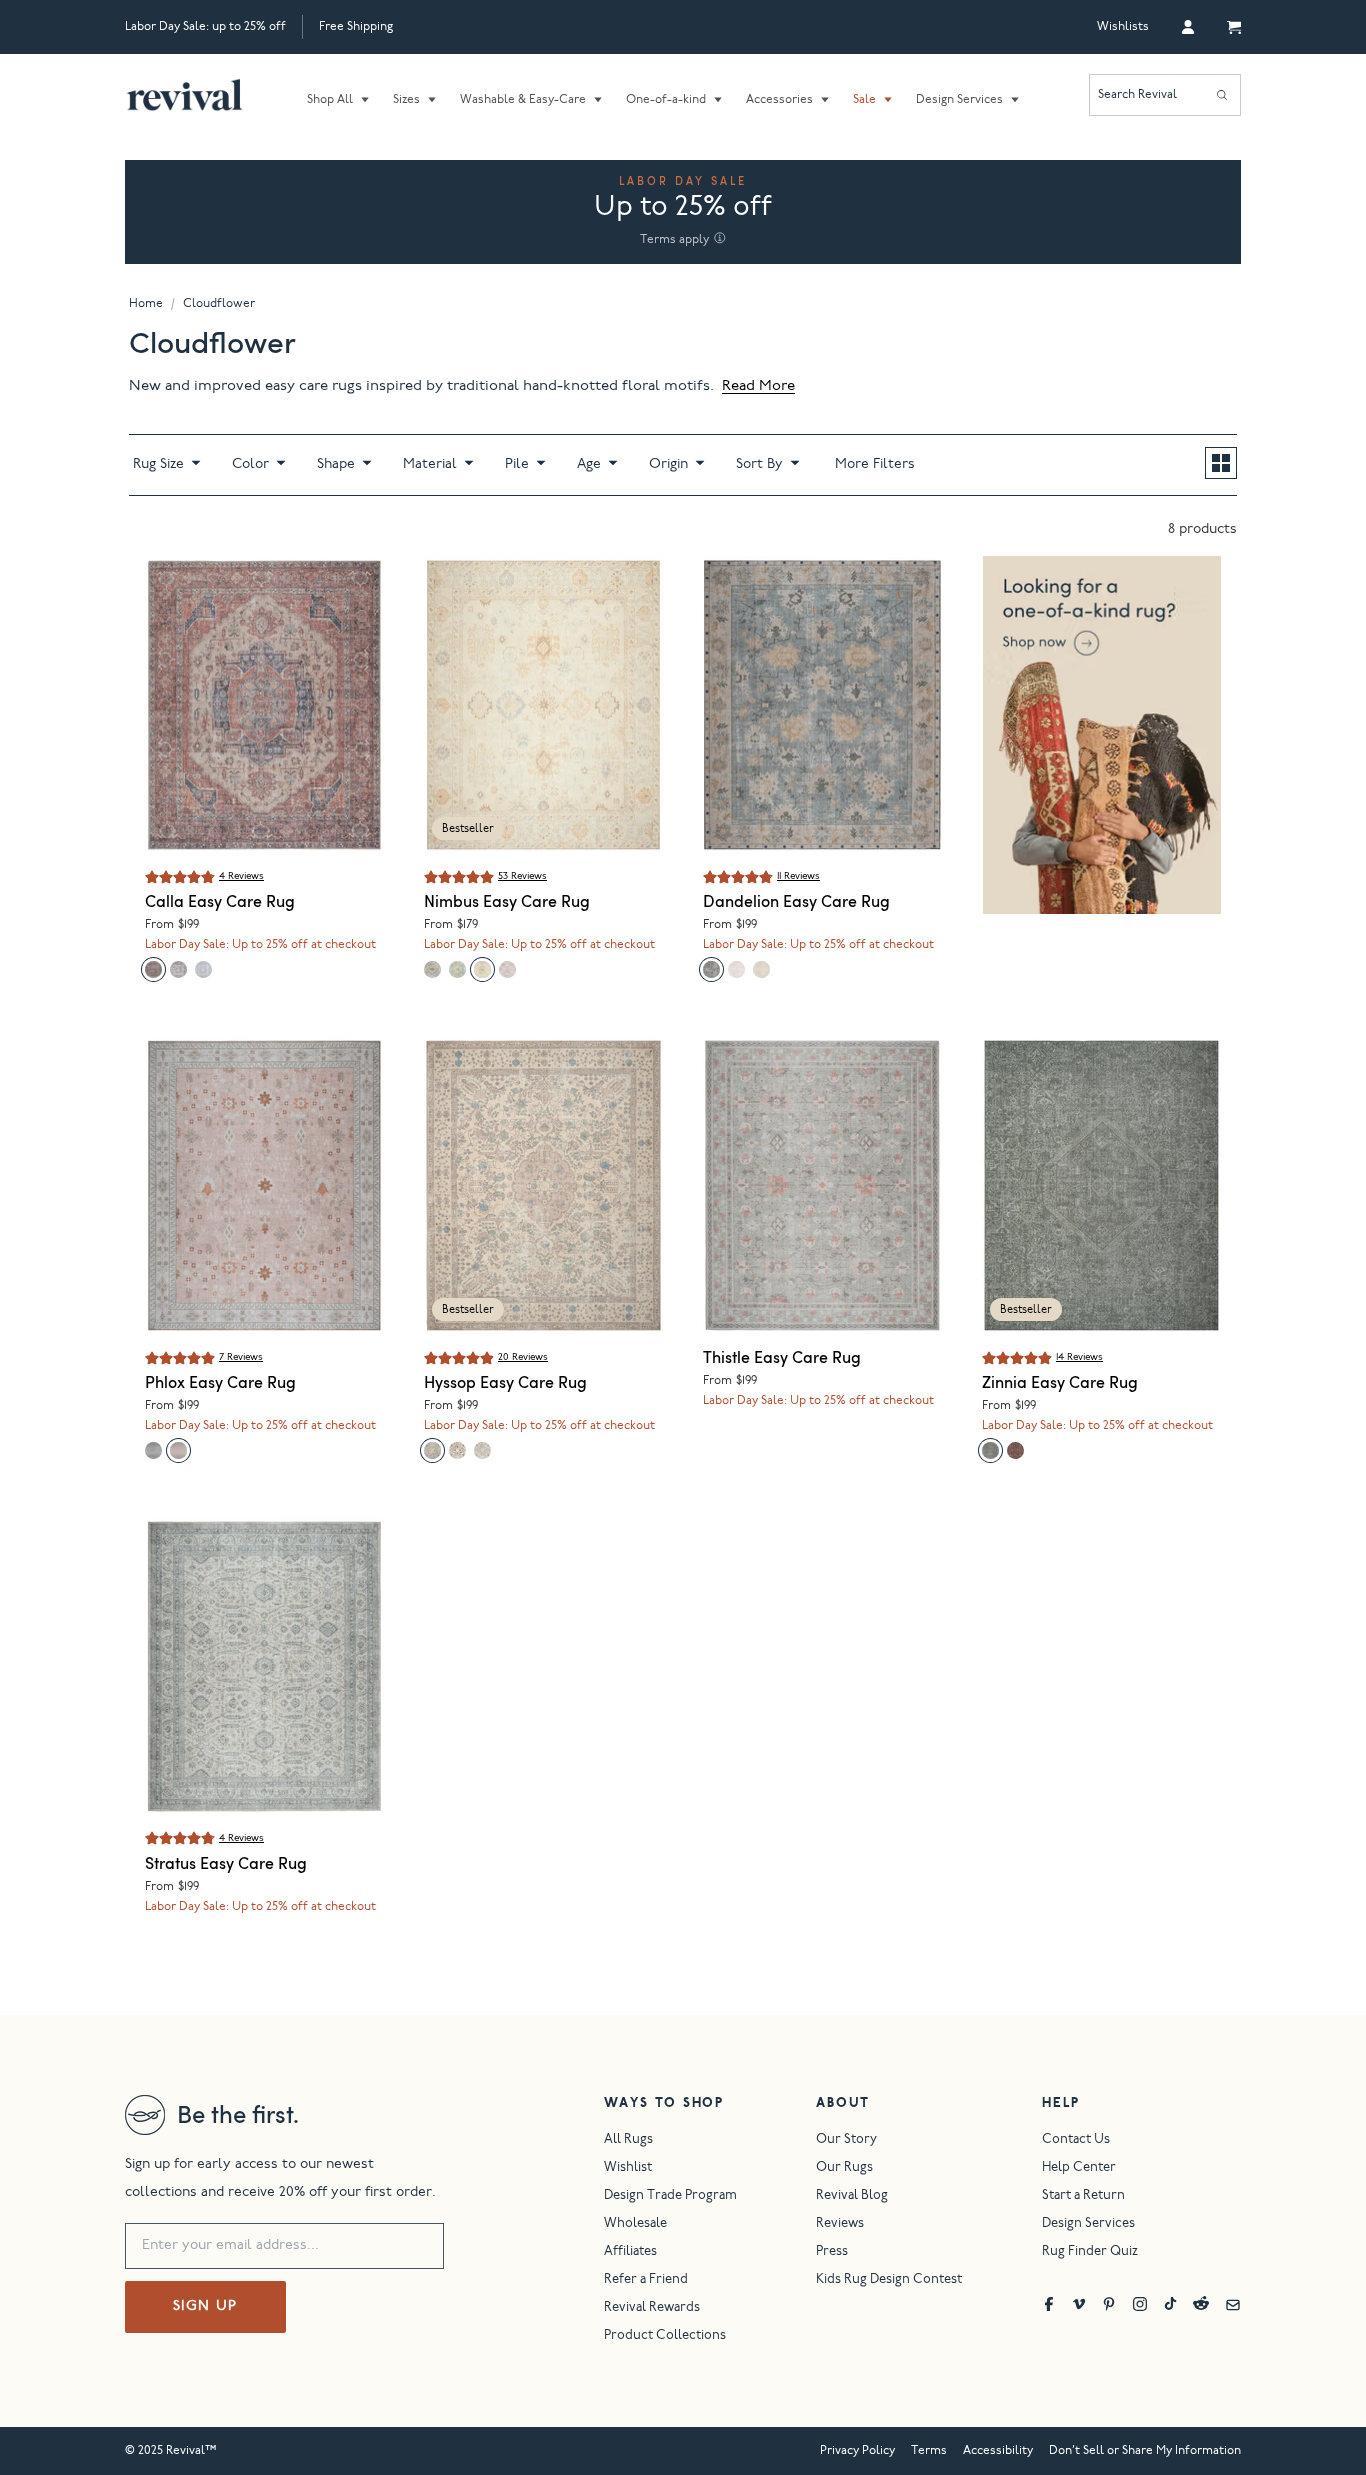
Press (832, 2252)
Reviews (840, 2224)
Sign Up (205, 2307)
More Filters (875, 465)
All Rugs (628, 2140)
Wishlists (1123, 27)
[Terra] (1015, 1450)
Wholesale (635, 2224)
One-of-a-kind (666, 100)
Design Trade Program (670, 2196)
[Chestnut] (457, 1450)
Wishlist (628, 2168)
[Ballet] (736, 969)
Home (146, 304)
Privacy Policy (857, 2451)
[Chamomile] (761, 969)
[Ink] (178, 969)
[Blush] (178, 1450)
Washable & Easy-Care (523, 100)
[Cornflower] (482, 969)
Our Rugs (844, 2168)
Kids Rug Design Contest (889, 2280)
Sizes (406, 100)
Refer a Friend (646, 2280)
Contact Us (1076, 2140)
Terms (929, 2451)
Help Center (1079, 2168)
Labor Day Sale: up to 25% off (205, 27)
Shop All (330, 100)
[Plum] (153, 969)
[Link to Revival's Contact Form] (1233, 2304)
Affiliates (630, 2252)
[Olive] (990, 1450)
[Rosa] (203, 969)
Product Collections (665, 2336)
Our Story (846, 2140)
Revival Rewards (652, 2308)
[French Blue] (432, 1450)
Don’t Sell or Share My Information (1145, 2451)
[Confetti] (457, 969)
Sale (864, 100)
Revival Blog (852, 2196)
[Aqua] (432, 969)
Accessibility (998, 2451)
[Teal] (711, 969)
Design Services (959, 100)
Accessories (779, 100)
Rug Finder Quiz (1090, 2252)
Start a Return (1083, 2196)
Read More (758, 386)
